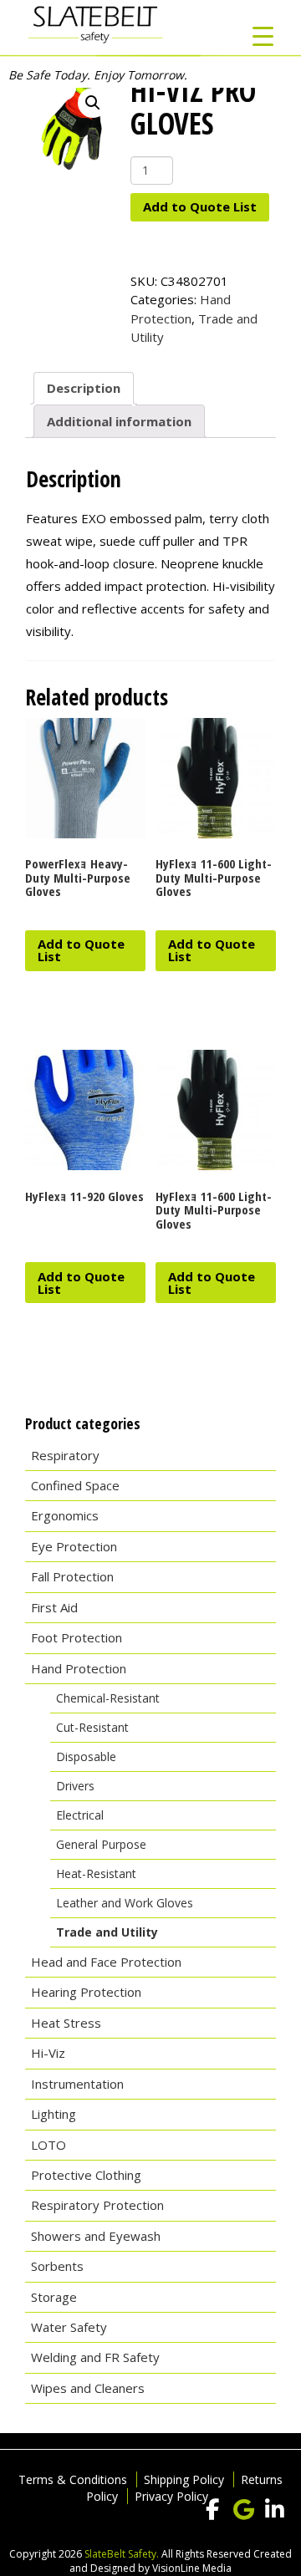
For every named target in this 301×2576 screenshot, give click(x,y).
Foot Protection (77, 1637)
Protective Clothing (86, 2175)
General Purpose (101, 1844)
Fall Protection (72, 1576)
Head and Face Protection (106, 1962)
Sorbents (57, 2266)
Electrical (80, 1815)
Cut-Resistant (92, 1727)
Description (84, 388)
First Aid (54, 1607)
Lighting (54, 2114)
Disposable (86, 1756)
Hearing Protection (86, 1992)
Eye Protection (74, 1546)
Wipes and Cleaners (88, 2388)
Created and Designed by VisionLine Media (181, 2561)
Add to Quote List (200, 206)
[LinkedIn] (274, 2510)
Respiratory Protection (97, 2205)
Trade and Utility (107, 1932)
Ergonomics (65, 1515)
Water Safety (69, 2327)
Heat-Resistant (96, 1873)
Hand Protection (79, 1668)
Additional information (119, 421)
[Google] (243, 2510)
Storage (54, 2297)
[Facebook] (212, 2510)
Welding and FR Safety (95, 2357)
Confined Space (75, 1485)
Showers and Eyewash (96, 2236)
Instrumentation (77, 2084)
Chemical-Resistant (108, 1698)
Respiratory (65, 1455)
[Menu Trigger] (263, 36)
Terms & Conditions (73, 2479)
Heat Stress (66, 2023)
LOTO (48, 2145)
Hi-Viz (48, 2053)
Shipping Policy (184, 2479)
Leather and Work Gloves (125, 1903)
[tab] (84, 389)
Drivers (75, 1786)
